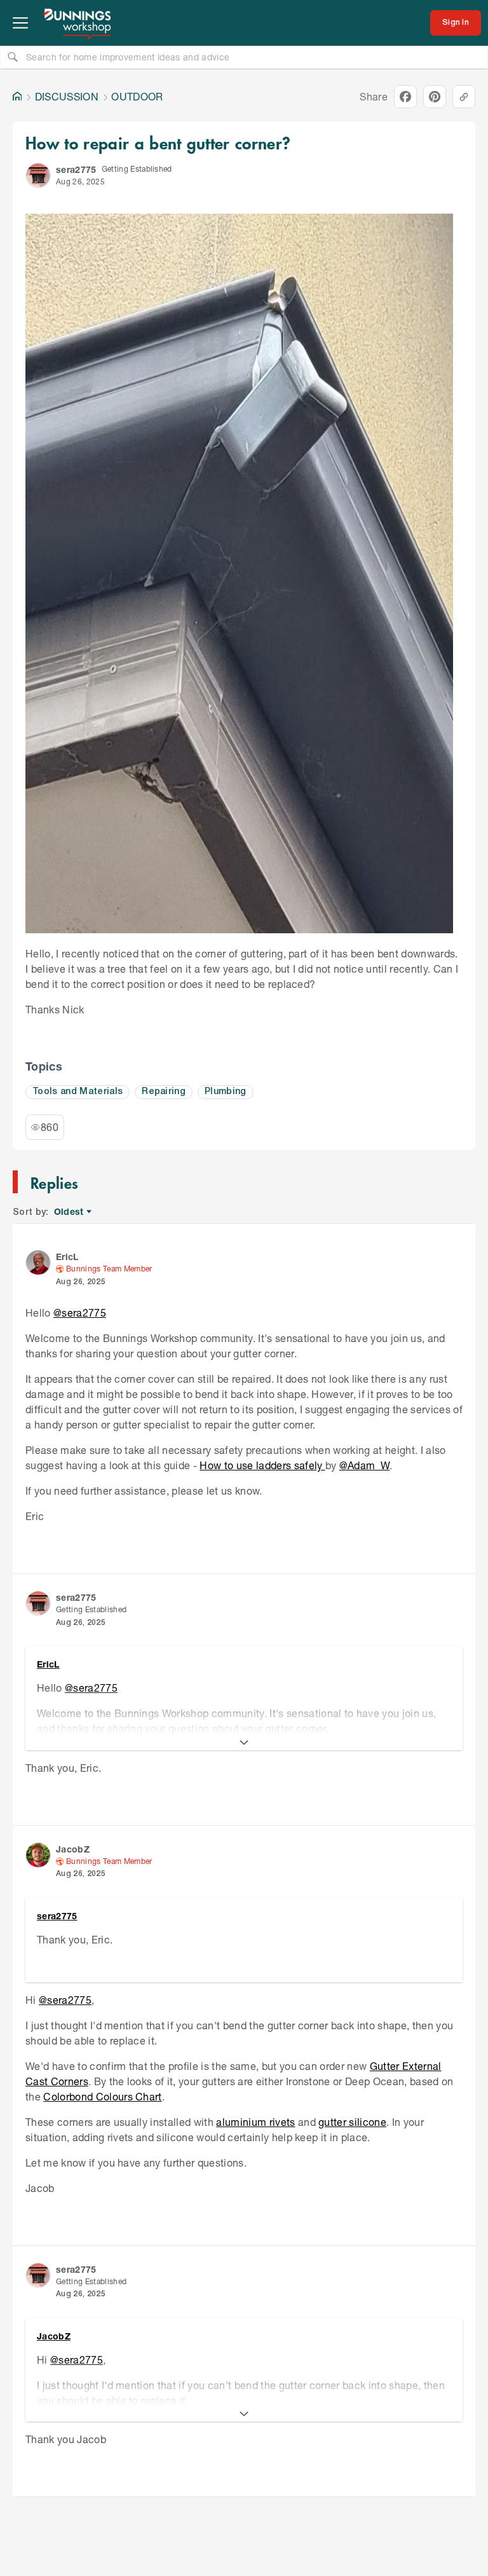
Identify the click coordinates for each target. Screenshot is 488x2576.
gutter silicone (352, 2122)
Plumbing (226, 1092)
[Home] (17, 97)
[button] (38, 175)
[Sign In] (456, 23)
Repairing (164, 1092)
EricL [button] (67, 1257)
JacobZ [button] (73, 1849)
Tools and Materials (78, 1092)
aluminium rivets (255, 2122)
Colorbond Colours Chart (102, 2096)
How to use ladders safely (262, 1465)
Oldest (70, 1212)
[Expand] (244, 1743)
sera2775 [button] (76, 169)
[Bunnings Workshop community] (78, 23)
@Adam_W (364, 1465)
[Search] (13, 57)
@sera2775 (80, 1312)
